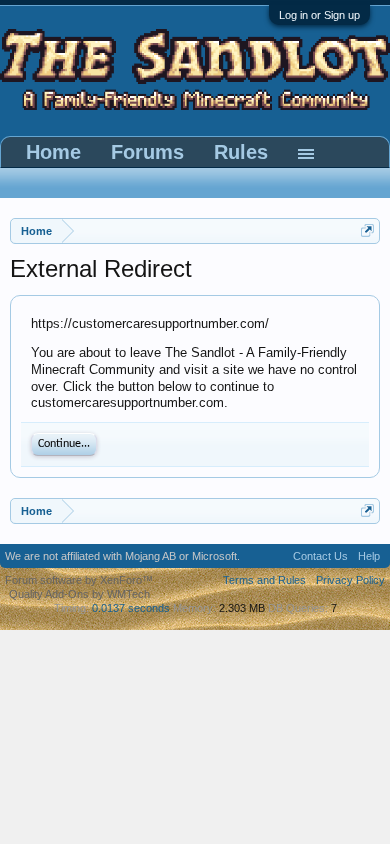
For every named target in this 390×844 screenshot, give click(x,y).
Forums (147, 152)
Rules (241, 152)
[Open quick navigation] (367, 230)
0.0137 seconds (131, 608)
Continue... (64, 444)
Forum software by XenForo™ (79, 580)
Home (53, 152)
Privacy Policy (350, 580)
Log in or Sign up (319, 15)
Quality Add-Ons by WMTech (79, 594)
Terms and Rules (264, 580)
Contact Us (320, 556)
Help (369, 556)
